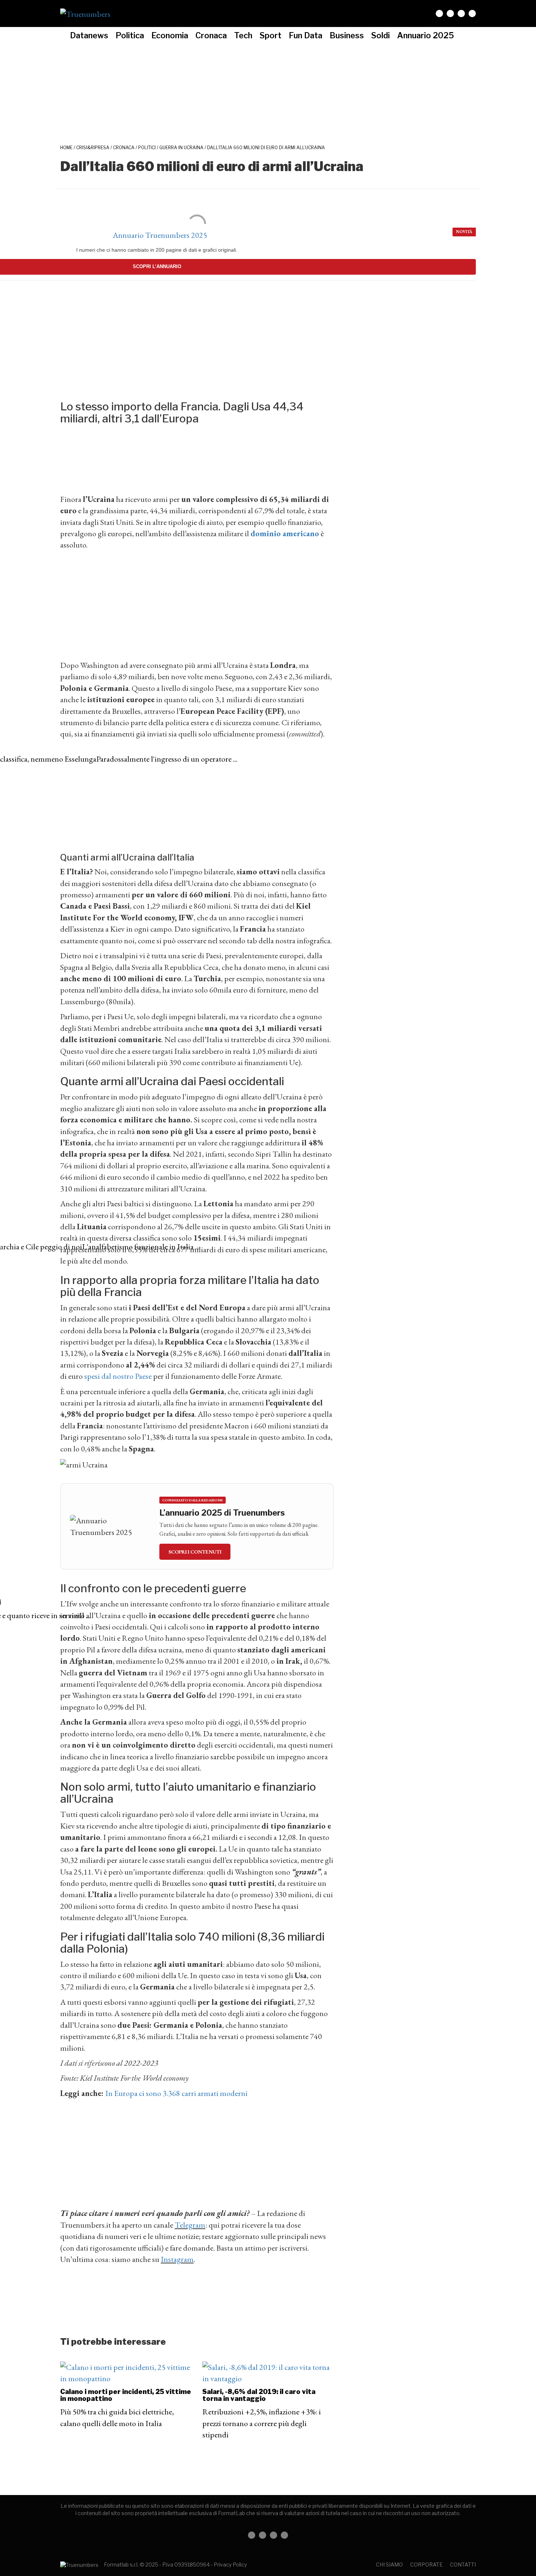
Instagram (177, 2259)
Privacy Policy (230, 2565)
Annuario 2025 (426, 35)
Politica (130, 35)
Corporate (426, 2565)
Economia (170, 35)
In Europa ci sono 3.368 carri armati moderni (176, 2093)
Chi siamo (389, 2565)
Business (347, 35)
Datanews (89, 35)
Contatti (463, 2565)
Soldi (380, 35)
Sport (271, 35)
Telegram (190, 2225)
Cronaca (211, 35)
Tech (243, 35)
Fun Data (306, 35)
